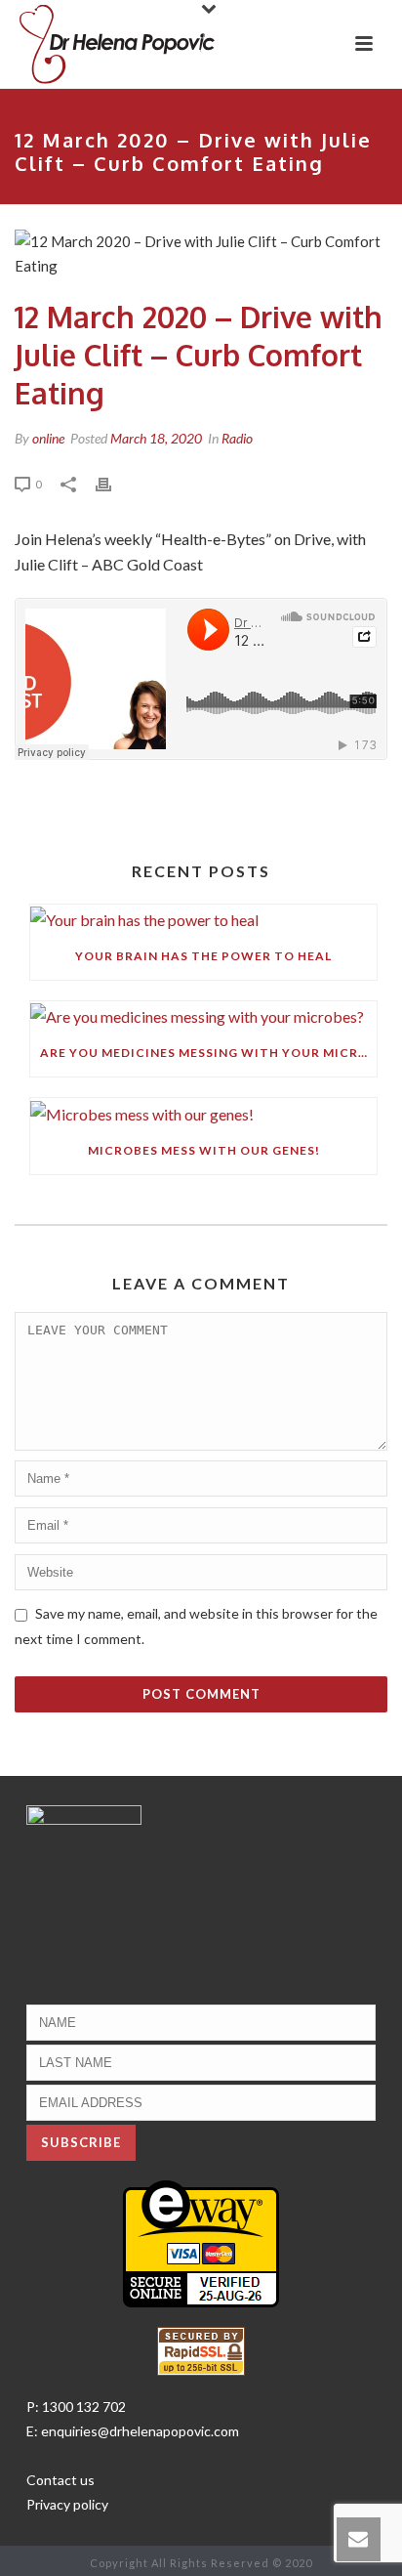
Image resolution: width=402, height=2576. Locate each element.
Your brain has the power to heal (203, 956)
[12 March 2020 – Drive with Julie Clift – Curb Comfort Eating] (201, 254)
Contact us (60, 2480)
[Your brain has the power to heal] (203, 919)
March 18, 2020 (156, 438)
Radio (237, 438)
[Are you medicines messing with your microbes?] (203, 1015)
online (48, 438)
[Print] (113, 483)
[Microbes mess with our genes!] (203, 1112)
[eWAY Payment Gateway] (201, 2241)
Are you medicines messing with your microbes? (208, 1053)
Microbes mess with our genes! (204, 1150)
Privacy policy (67, 2504)
